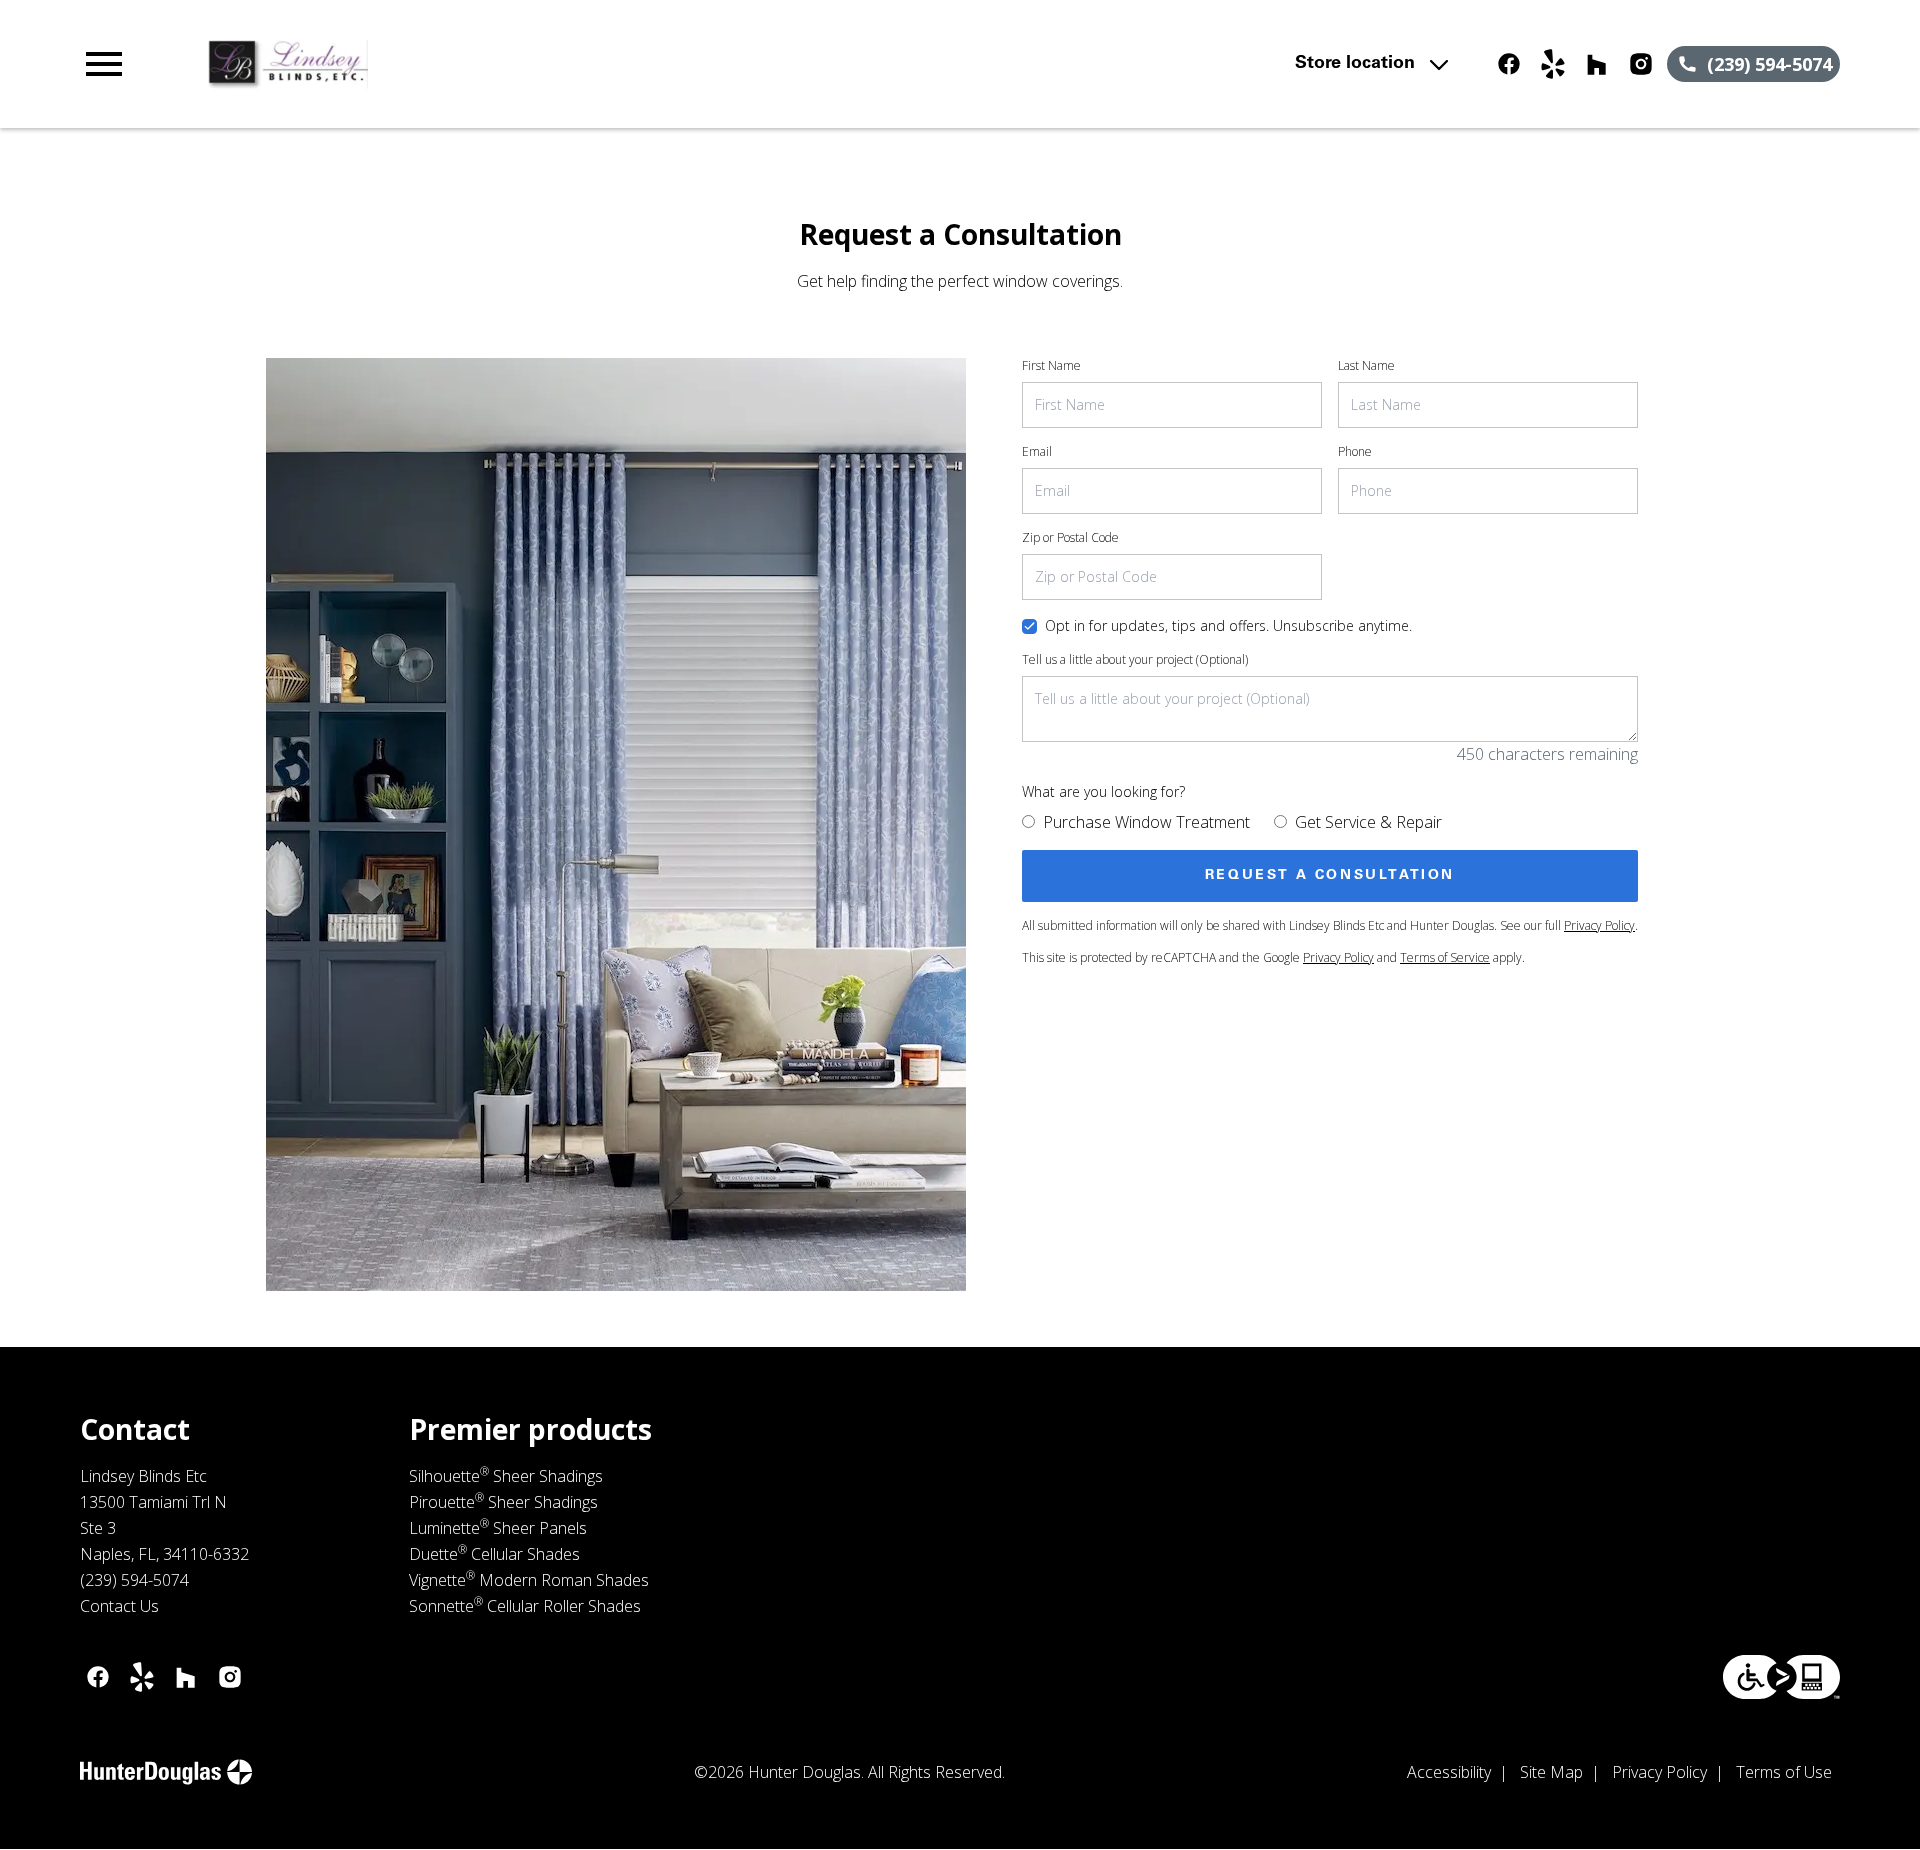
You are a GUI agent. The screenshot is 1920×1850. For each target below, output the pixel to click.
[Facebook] (1509, 64)
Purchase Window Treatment (1146, 822)
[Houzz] (1597, 64)
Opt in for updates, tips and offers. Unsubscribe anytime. (1228, 625)
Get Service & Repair (1368, 822)
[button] (104, 64)
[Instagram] (1641, 64)
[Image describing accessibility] (1781, 1677)
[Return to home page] (493, 64)
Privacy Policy (1599, 925)
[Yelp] (1553, 64)
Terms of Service (1445, 957)
